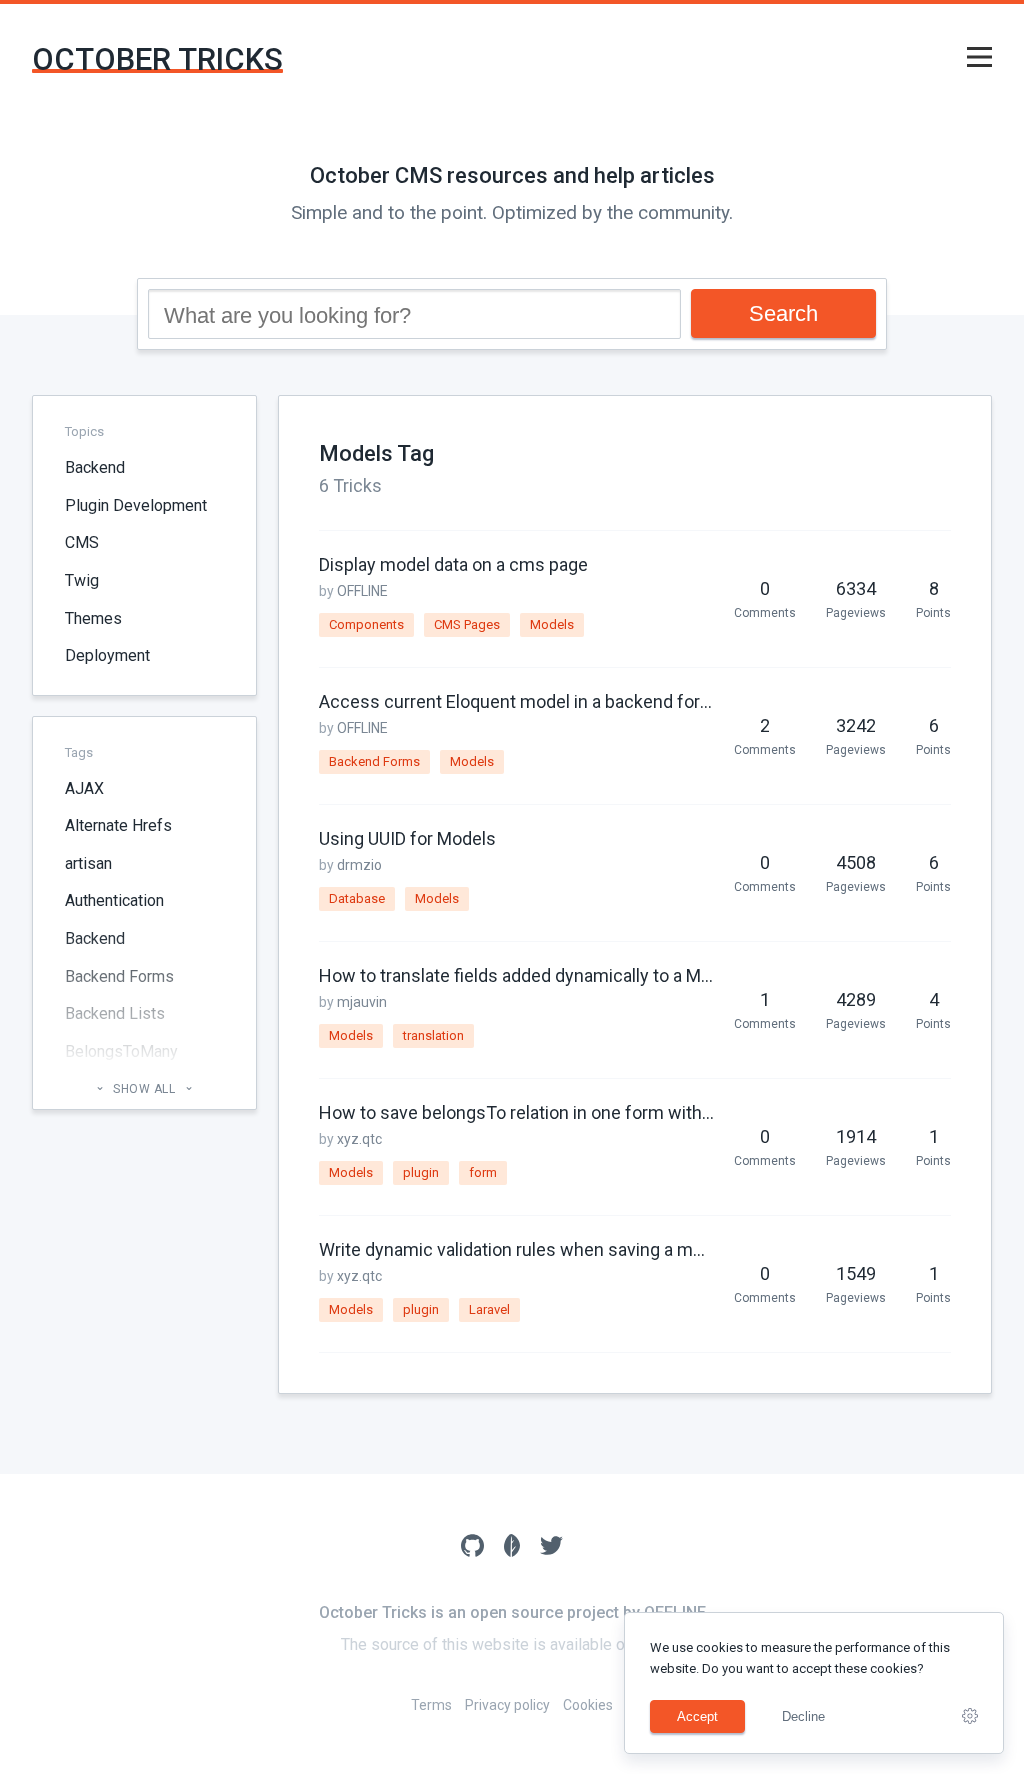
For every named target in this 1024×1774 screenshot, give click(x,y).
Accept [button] (697, 1716)
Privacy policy (507, 1705)
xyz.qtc (359, 1139)
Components (366, 624)
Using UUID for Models (407, 838)
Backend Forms (119, 976)
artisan (88, 863)
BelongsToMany (121, 1051)
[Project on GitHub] (472, 1548)
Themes (93, 618)
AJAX (84, 788)
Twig (82, 580)
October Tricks (157, 59)
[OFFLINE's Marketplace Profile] (512, 1548)
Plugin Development (136, 505)
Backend (95, 467)
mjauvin (362, 1002)
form (483, 1172)
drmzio (359, 865)
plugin (421, 1172)
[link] (970, 1716)
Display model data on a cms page (453, 564)
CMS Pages (467, 624)
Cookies (588, 1705)
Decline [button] (803, 1716)
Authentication (114, 900)
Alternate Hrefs (118, 825)
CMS (82, 542)
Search (783, 313)
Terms (431, 1705)
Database (357, 898)
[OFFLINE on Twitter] (551, 1548)
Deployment (107, 655)
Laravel (489, 1309)
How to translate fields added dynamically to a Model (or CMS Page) (516, 975)
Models (552, 624)
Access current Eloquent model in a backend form (516, 701)
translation (433, 1035)
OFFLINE (362, 591)
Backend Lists (115, 1013)
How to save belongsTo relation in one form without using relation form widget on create (516, 1112)
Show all (144, 1089)
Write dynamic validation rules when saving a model (516, 1249)
